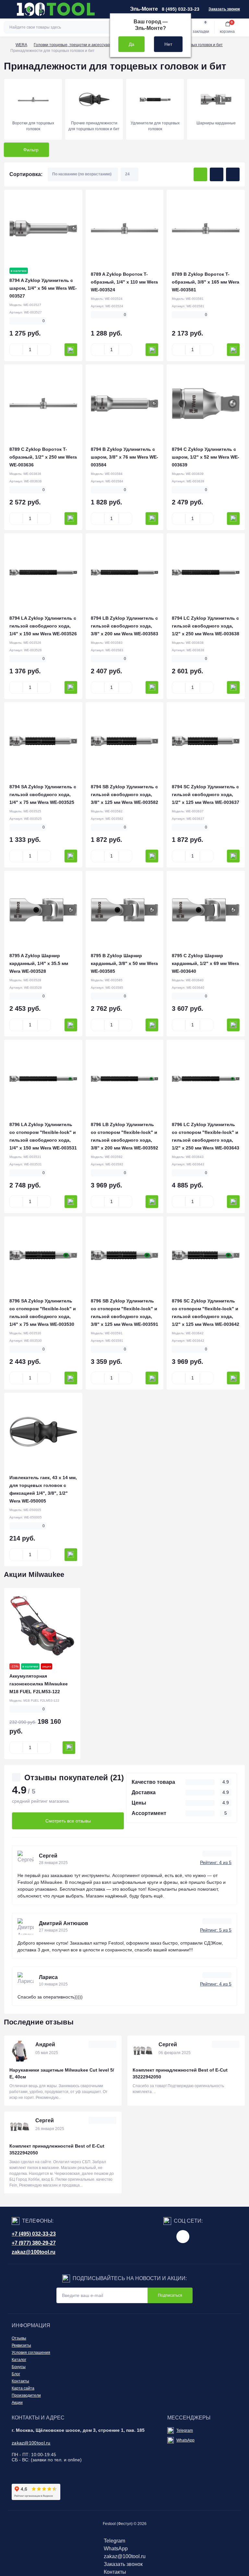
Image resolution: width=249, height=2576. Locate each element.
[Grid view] (200, 174)
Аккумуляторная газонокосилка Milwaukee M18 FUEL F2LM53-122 (39, 1684)
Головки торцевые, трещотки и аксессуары (73, 45)
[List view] (217, 174)
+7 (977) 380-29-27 (34, 2243)
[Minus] (16, 350)
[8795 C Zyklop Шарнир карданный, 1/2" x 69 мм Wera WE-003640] (206, 910)
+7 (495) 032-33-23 (34, 2234)
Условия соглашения (31, 2353)
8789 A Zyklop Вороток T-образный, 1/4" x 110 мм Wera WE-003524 (124, 282)
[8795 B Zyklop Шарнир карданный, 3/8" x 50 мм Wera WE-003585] (125, 910)
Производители (26, 2395)
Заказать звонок (224, 9)
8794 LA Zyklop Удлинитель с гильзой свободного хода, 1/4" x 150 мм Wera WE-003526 (43, 626)
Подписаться (170, 2295)
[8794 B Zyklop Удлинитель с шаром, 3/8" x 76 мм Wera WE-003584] (125, 404)
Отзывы (19, 2338)
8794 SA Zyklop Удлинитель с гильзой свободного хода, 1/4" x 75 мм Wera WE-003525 (43, 794)
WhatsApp (185, 2440)
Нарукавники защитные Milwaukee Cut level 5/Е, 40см (62, 2073)
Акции (17, 2403)
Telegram (185, 2430)
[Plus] (44, 350)
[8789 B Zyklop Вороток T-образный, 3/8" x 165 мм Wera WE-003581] (206, 229)
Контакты (20, 2381)
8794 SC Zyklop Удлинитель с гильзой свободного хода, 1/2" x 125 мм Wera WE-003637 (206, 794)
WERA (21, 45)
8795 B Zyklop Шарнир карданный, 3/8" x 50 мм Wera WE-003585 (124, 963)
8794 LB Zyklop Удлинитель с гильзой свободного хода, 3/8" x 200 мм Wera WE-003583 (124, 626)
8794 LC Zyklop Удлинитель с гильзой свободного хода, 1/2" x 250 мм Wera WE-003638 (206, 626)
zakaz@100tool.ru (34, 2252)
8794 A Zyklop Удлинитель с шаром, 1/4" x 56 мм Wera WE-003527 (43, 288)
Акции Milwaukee (34, 1574)
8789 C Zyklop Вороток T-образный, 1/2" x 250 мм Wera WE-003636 (43, 457)
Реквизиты (21, 2345)
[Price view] (233, 174)
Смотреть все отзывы (68, 1821)
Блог (16, 2374)
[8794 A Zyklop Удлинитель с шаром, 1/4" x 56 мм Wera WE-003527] (43, 229)
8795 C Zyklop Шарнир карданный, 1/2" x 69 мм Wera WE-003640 (205, 963)
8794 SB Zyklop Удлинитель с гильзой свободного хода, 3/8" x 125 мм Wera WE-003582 (124, 794)
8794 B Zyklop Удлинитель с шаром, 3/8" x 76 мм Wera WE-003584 (124, 457)
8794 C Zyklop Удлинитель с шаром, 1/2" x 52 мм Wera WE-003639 (206, 457)
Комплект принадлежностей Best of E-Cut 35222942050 (180, 2073)
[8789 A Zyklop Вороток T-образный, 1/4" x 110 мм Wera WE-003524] (125, 229)
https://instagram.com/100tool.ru (183, 2237)
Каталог (19, 2360)
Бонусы (19, 2367)
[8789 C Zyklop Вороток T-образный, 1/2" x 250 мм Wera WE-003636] (43, 404)
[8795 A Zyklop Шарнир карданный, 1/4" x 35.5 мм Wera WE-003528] (43, 910)
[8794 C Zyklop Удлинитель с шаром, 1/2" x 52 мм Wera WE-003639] (206, 404)
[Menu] (8, 9)
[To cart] (71, 350)
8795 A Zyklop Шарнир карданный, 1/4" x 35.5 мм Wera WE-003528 (39, 963)
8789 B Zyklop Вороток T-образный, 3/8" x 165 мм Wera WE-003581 (206, 282)
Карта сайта (23, 2388)
